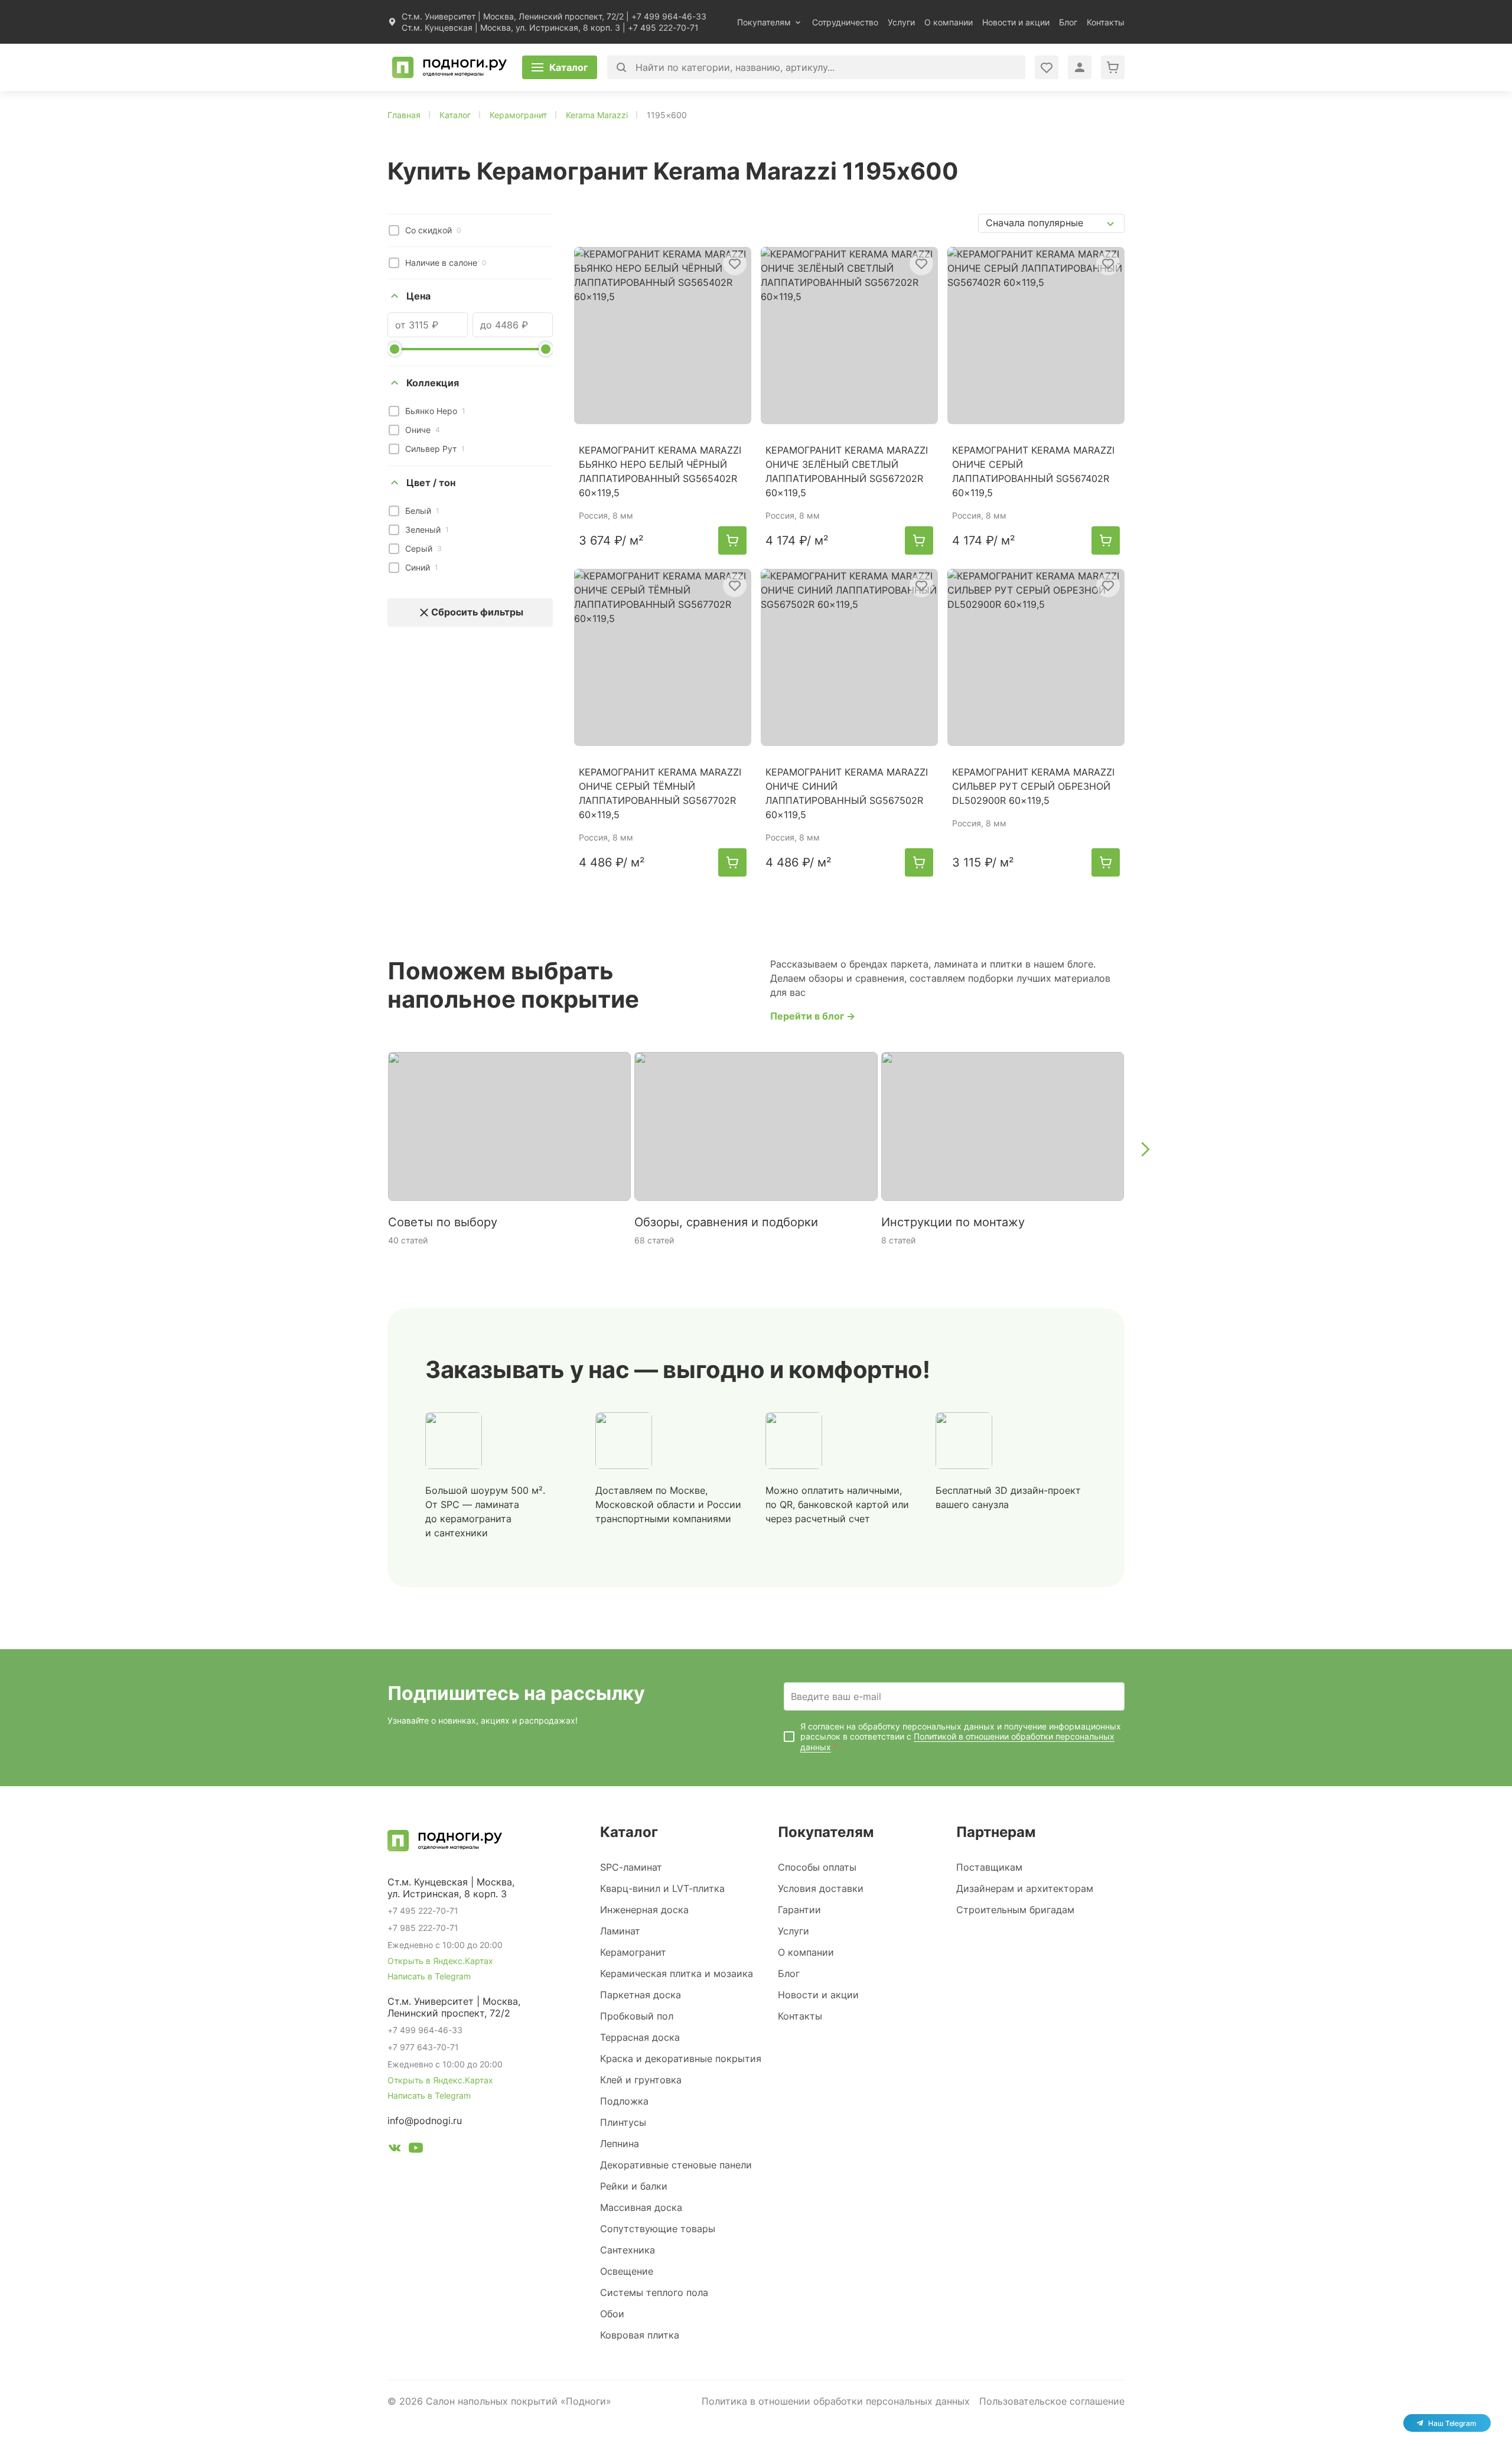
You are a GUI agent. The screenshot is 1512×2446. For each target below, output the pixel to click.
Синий (422, 567)
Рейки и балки (634, 2186)
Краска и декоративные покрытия (681, 2059)
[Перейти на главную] (449, 67)
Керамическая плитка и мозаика (677, 1973)
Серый (423, 548)
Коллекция (433, 383)
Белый (422, 511)
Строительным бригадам (1015, 1910)
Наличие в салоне (446, 263)
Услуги (901, 22)
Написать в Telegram (429, 1976)
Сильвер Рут (435, 449)
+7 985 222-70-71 (423, 1928)
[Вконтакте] (395, 2149)
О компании (949, 22)
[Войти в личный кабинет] (1047, 67)
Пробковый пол (637, 2016)
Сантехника (628, 2250)
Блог (1068, 22)
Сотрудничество (845, 22)
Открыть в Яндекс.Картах (440, 1961)
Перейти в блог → (813, 1016)
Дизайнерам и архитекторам (1025, 1888)
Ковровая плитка (640, 2335)
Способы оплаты (817, 1867)
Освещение (627, 2271)
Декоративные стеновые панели (676, 2165)
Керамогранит (633, 1952)
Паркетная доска (641, 1995)
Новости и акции (1016, 22)
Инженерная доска (644, 1910)
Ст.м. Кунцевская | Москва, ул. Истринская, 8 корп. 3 (511, 27)
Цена (418, 296)
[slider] (395, 349)
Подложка (624, 2101)
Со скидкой (433, 230)
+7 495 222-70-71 (663, 27)
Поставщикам (989, 1867)
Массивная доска (641, 2207)
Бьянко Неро (435, 411)
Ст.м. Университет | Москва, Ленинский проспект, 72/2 (513, 16)
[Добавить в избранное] (735, 263)
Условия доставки (821, 1888)
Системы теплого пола (654, 2292)
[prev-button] (367, 1149)
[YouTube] (416, 2149)
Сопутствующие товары (658, 2229)
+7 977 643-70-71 (423, 2047)
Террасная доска (640, 2037)
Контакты (1106, 22)
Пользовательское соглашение (1052, 2401)
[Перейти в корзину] (1113, 67)
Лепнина (620, 2144)
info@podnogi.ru (425, 2121)
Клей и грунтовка (641, 2080)
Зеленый (427, 530)
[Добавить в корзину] (732, 540)
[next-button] (1145, 1149)
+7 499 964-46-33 (669, 16)
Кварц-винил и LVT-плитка (662, 1888)
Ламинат (620, 1931)
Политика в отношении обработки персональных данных (836, 2401)
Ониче (423, 430)
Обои (612, 2314)
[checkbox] (394, 230)
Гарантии (799, 1910)
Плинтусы (623, 2122)
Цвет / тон (431, 483)
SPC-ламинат (631, 1867)
